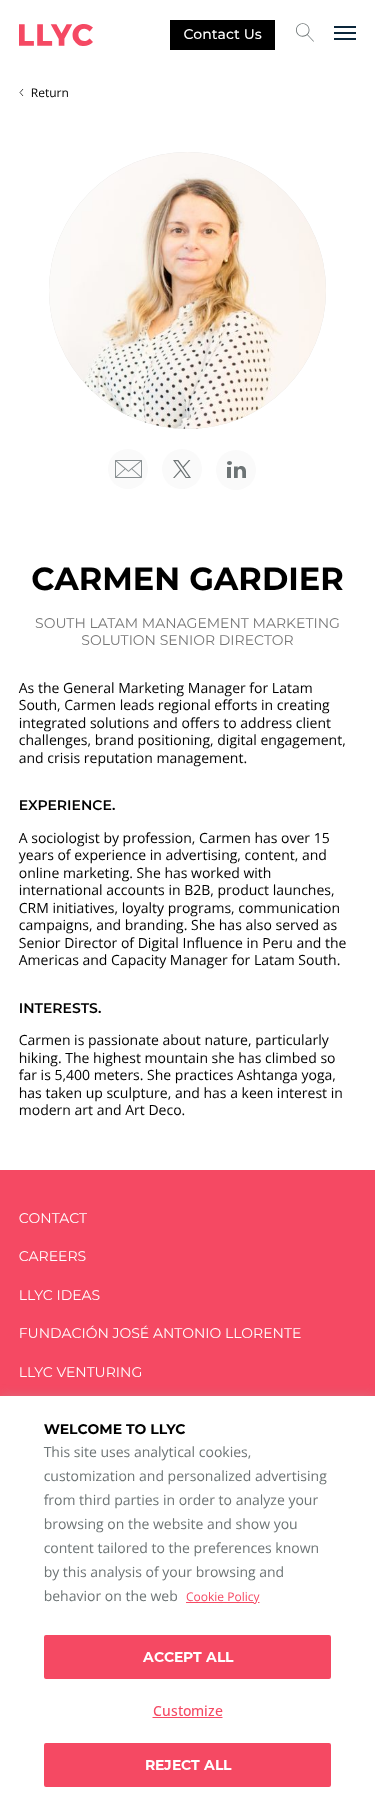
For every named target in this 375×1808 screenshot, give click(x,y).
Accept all (188, 1657)
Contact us (223, 34)
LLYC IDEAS (59, 1295)
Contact (53, 1218)
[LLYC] (56, 35)
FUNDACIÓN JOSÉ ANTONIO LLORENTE (160, 1333)
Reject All (188, 1765)
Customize (188, 1710)
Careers (52, 1256)
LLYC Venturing (80, 1372)
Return (50, 92)
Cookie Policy (222, 1596)
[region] (187, 1602)
